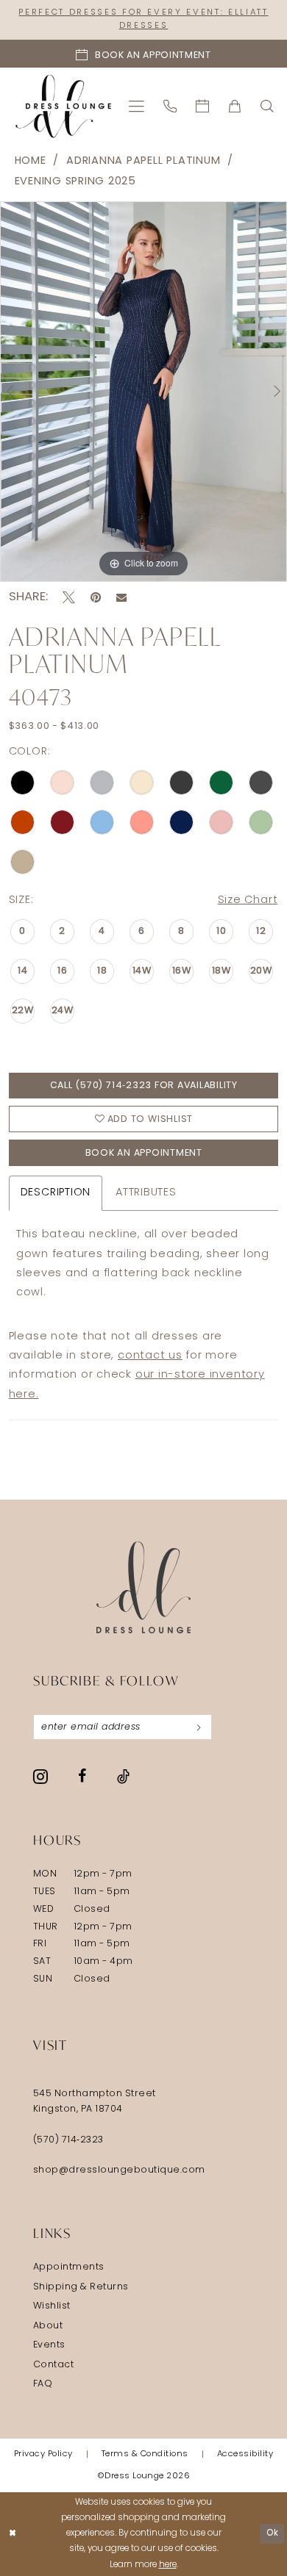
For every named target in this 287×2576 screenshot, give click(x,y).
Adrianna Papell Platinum (143, 161)
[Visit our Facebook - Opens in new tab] (82, 1777)
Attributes (146, 1193)
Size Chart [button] (248, 900)
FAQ (43, 2384)
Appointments (69, 2267)
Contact (54, 2365)
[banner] (63, 106)
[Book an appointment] (203, 106)
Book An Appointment (144, 1154)
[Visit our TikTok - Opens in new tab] (123, 1777)
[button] (137, 106)
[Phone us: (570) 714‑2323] (171, 106)
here (168, 2565)
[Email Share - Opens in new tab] (121, 597)
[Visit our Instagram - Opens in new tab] (40, 1777)
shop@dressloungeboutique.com (119, 2170)
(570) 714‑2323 (68, 2140)
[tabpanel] (143, 392)
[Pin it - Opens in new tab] (96, 598)
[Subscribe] (199, 1727)
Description (56, 1193)
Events (49, 2345)
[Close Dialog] (13, 2534)
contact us (150, 1356)
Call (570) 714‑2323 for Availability (144, 1086)
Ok (272, 2533)
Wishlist (52, 2306)
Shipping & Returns (81, 2287)
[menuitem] (137, 106)
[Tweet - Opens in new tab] (69, 598)
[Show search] (268, 106)
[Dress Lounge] (144, 1587)
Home (31, 161)
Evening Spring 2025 (76, 182)
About (48, 2326)
